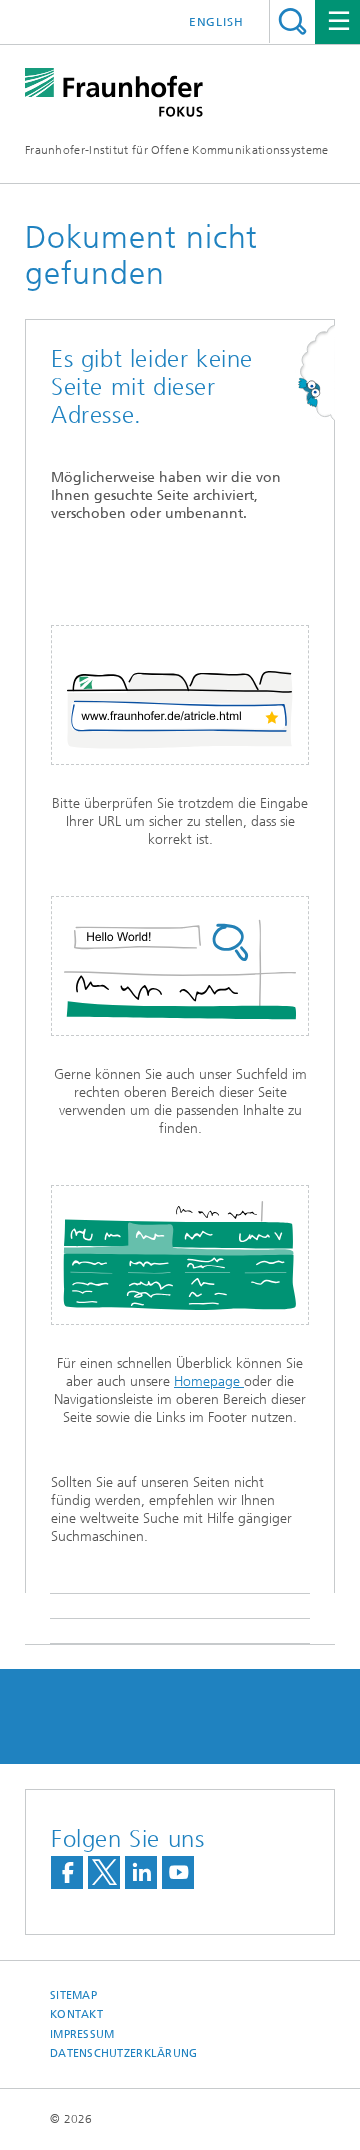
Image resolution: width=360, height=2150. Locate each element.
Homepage (209, 1381)
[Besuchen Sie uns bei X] (104, 1872)
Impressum (82, 2034)
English (216, 22)
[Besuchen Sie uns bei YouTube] (178, 1872)
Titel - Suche (292, 21)
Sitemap (73, 1995)
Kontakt (76, 2014)
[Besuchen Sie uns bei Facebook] (67, 1872)
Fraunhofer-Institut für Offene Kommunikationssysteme (177, 150)
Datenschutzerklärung (124, 2053)
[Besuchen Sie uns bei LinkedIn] (141, 1872)
